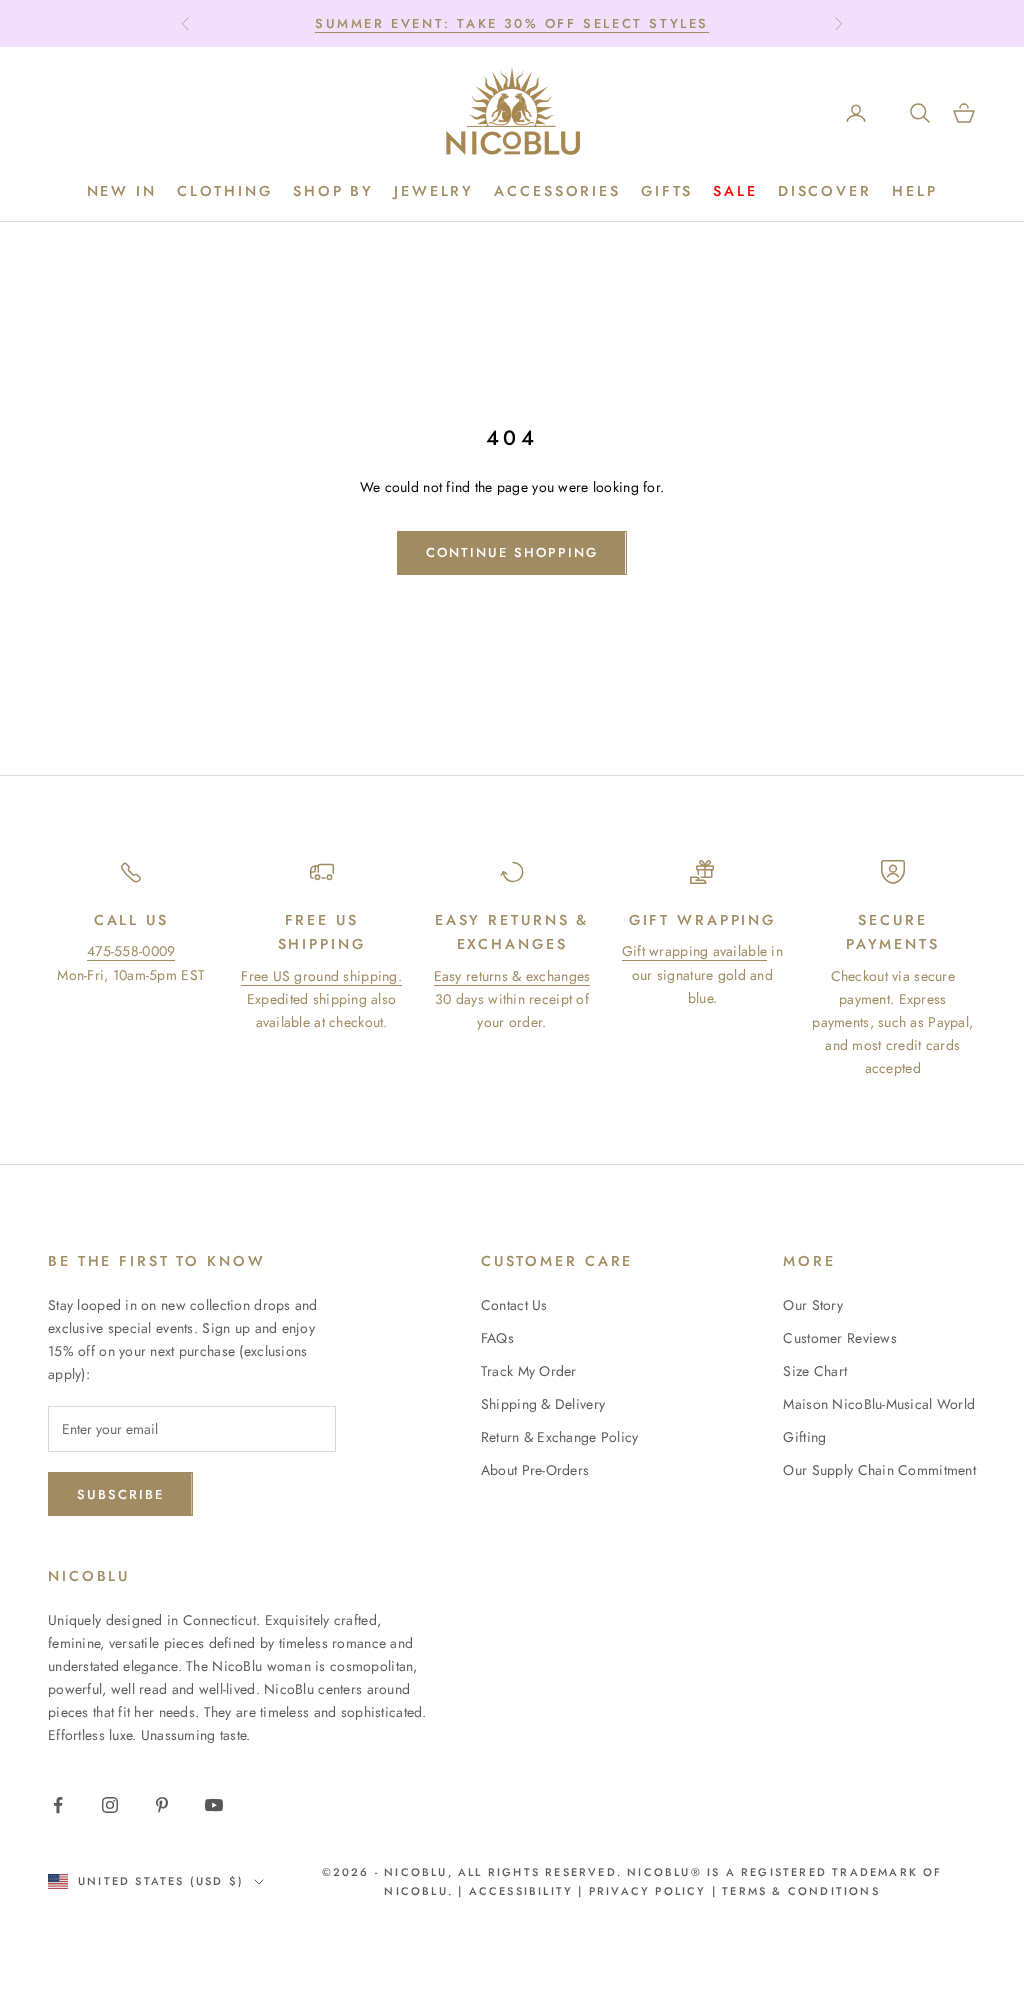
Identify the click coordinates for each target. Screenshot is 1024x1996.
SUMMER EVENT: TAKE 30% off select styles (512, 23)
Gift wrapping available (694, 951)
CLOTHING (225, 191)
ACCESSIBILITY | (529, 1891)
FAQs (497, 1338)
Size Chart (815, 1371)
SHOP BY (333, 191)
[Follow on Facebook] (58, 1805)
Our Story (813, 1305)
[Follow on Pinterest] (162, 1805)
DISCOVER (825, 191)
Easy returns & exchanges (512, 976)
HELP (915, 191)
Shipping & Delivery (543, 1404)
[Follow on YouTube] (214, 1805)
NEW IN (122, 191)
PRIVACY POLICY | (653, 1891)
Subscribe (120, 1494)
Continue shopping (511, 552)
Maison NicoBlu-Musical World (879, 1404)
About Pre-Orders (535, 1470)
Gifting (804, 1437)
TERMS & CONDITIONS (798, 1891)
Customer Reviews (839, 1338)
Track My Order (529, 1371)
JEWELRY (434, 191)
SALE (735, 191)
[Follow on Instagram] (110, 1805)
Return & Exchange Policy (560, 1437)
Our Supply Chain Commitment (879, 1470)
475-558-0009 (131, 951)
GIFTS (667, 191)
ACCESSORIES (557, 191)
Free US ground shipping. (321, 976)
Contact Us (514, 1305)
